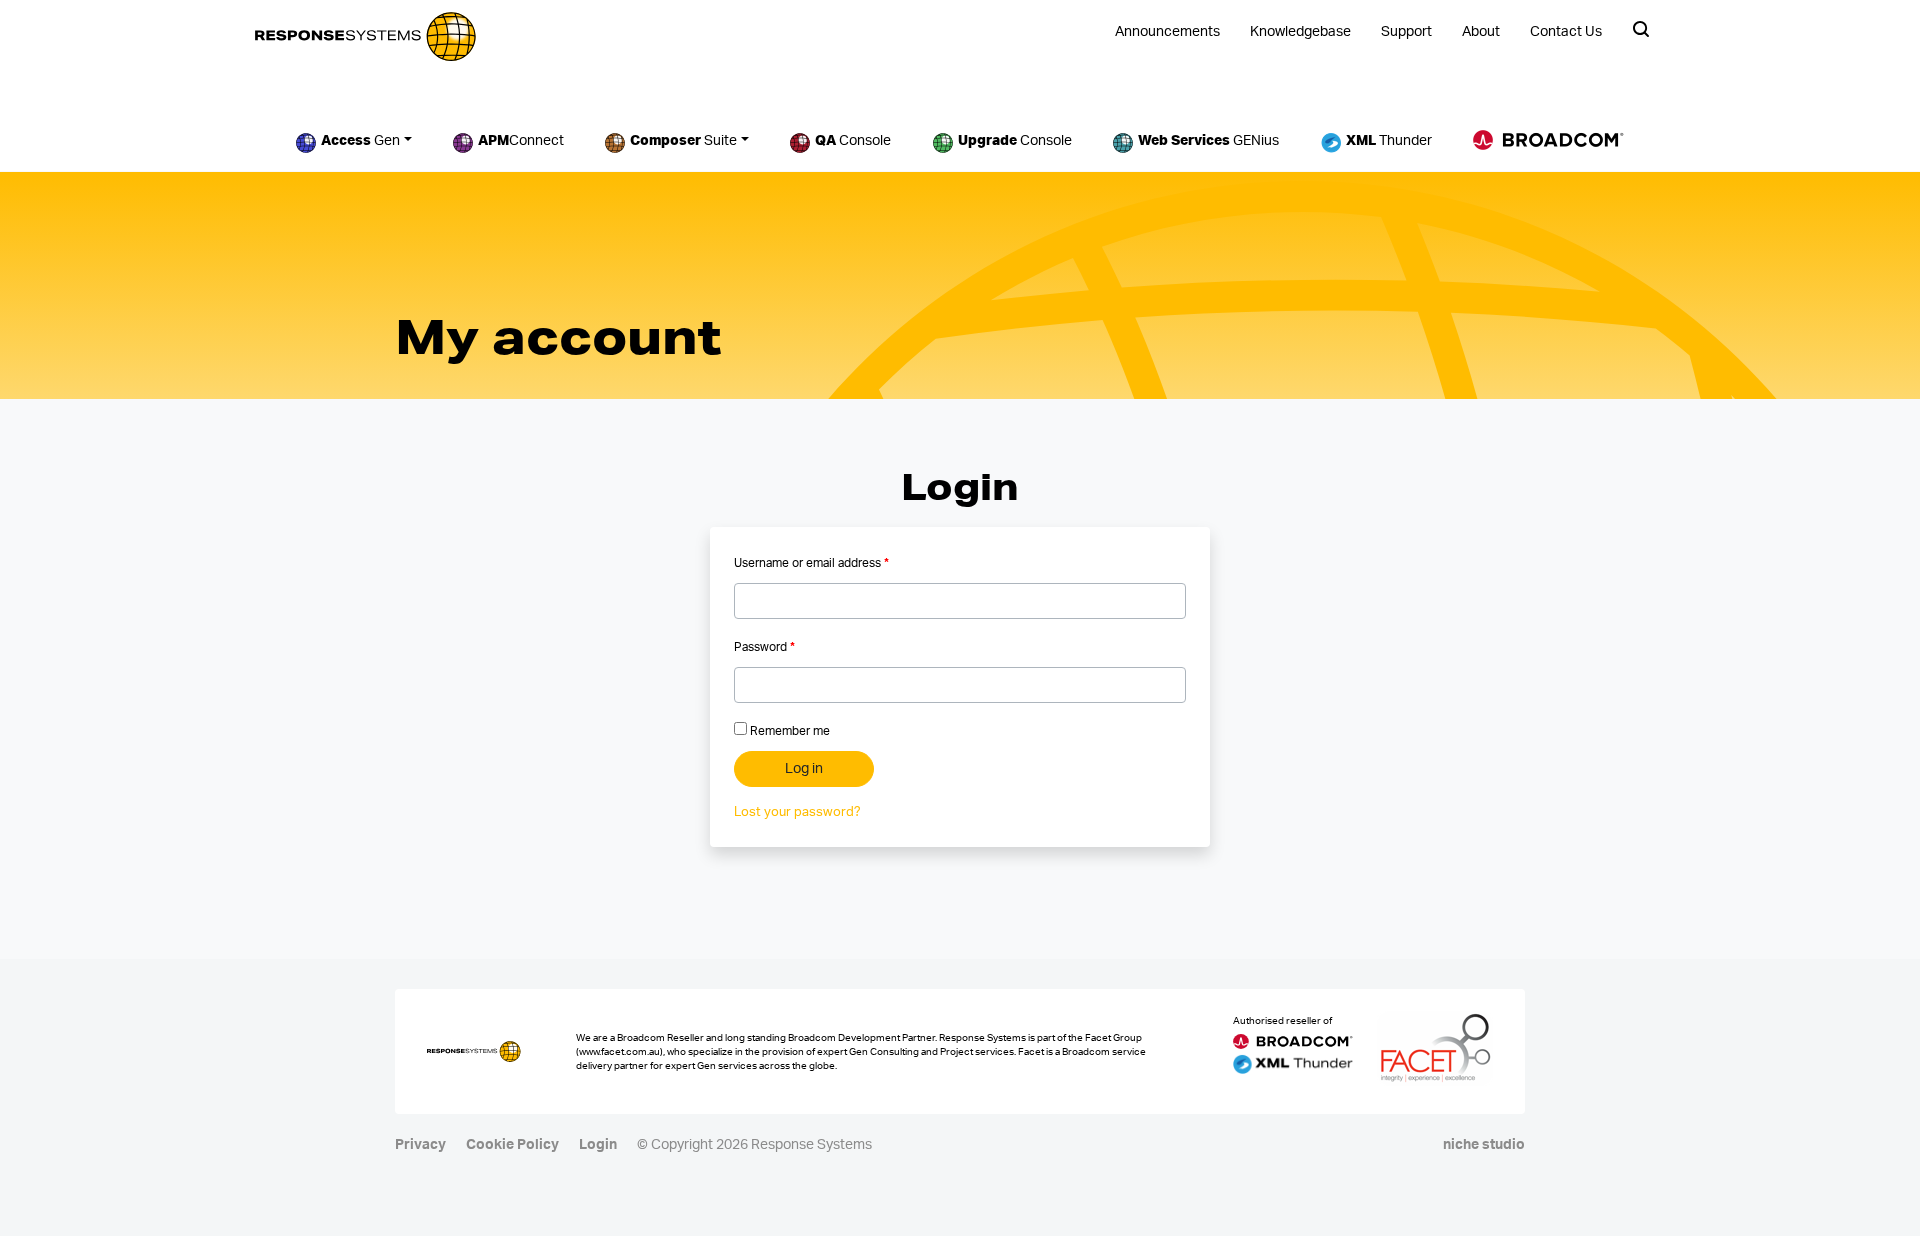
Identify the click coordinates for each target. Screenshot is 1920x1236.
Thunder (1389, 141)
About (1481, 32)
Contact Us (1566, 32)
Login (598, 1145)
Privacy (420, 1145)
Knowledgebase (1300, 32)
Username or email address (811, 563)
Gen (360, 141)
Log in (804, 769)
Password (764, 647)
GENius (1208, 141)
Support (1406, 32)
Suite (683, 141)
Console (853, 141)
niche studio (1484, 1145)
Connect (521, 141)
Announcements (1167, 32)
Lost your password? (797, 812)
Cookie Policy (512, 1145)
